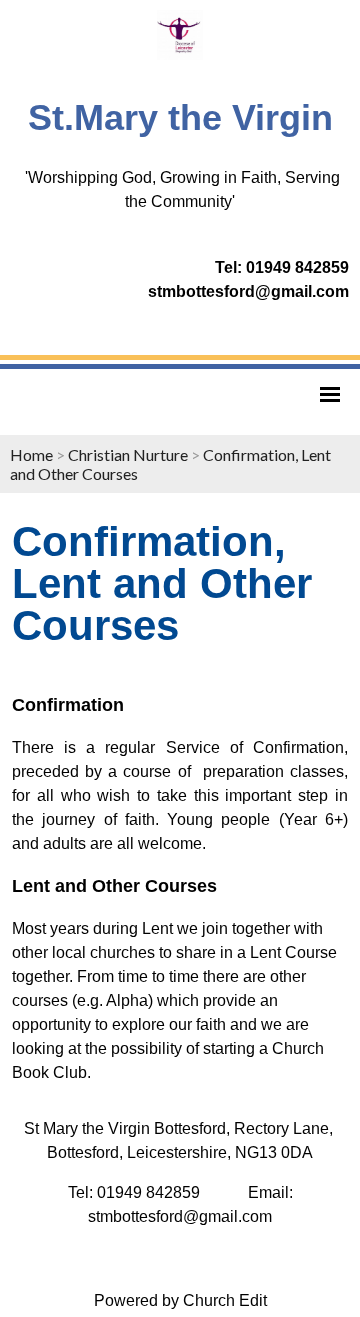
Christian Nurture (128, 454)
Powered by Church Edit (180, 1300)
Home (31, 454)
